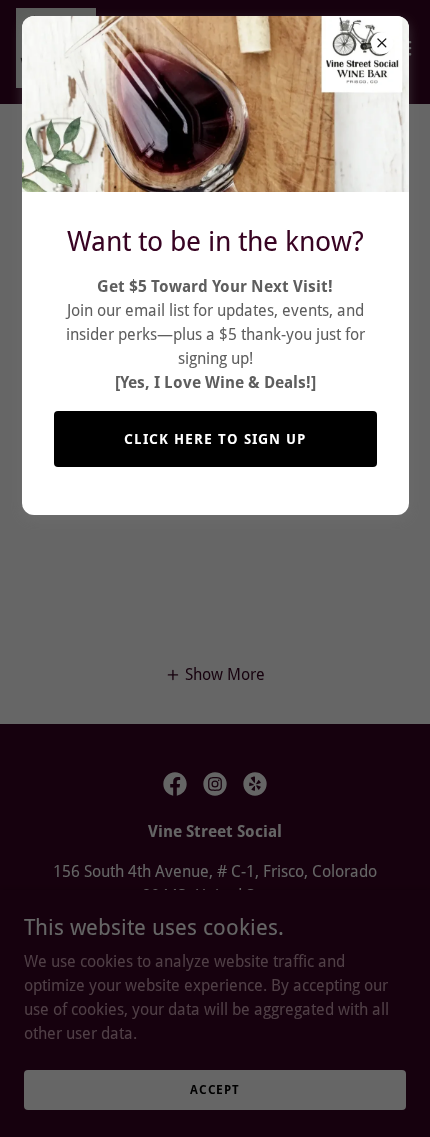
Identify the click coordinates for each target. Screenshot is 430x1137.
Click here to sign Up (215, 439)
